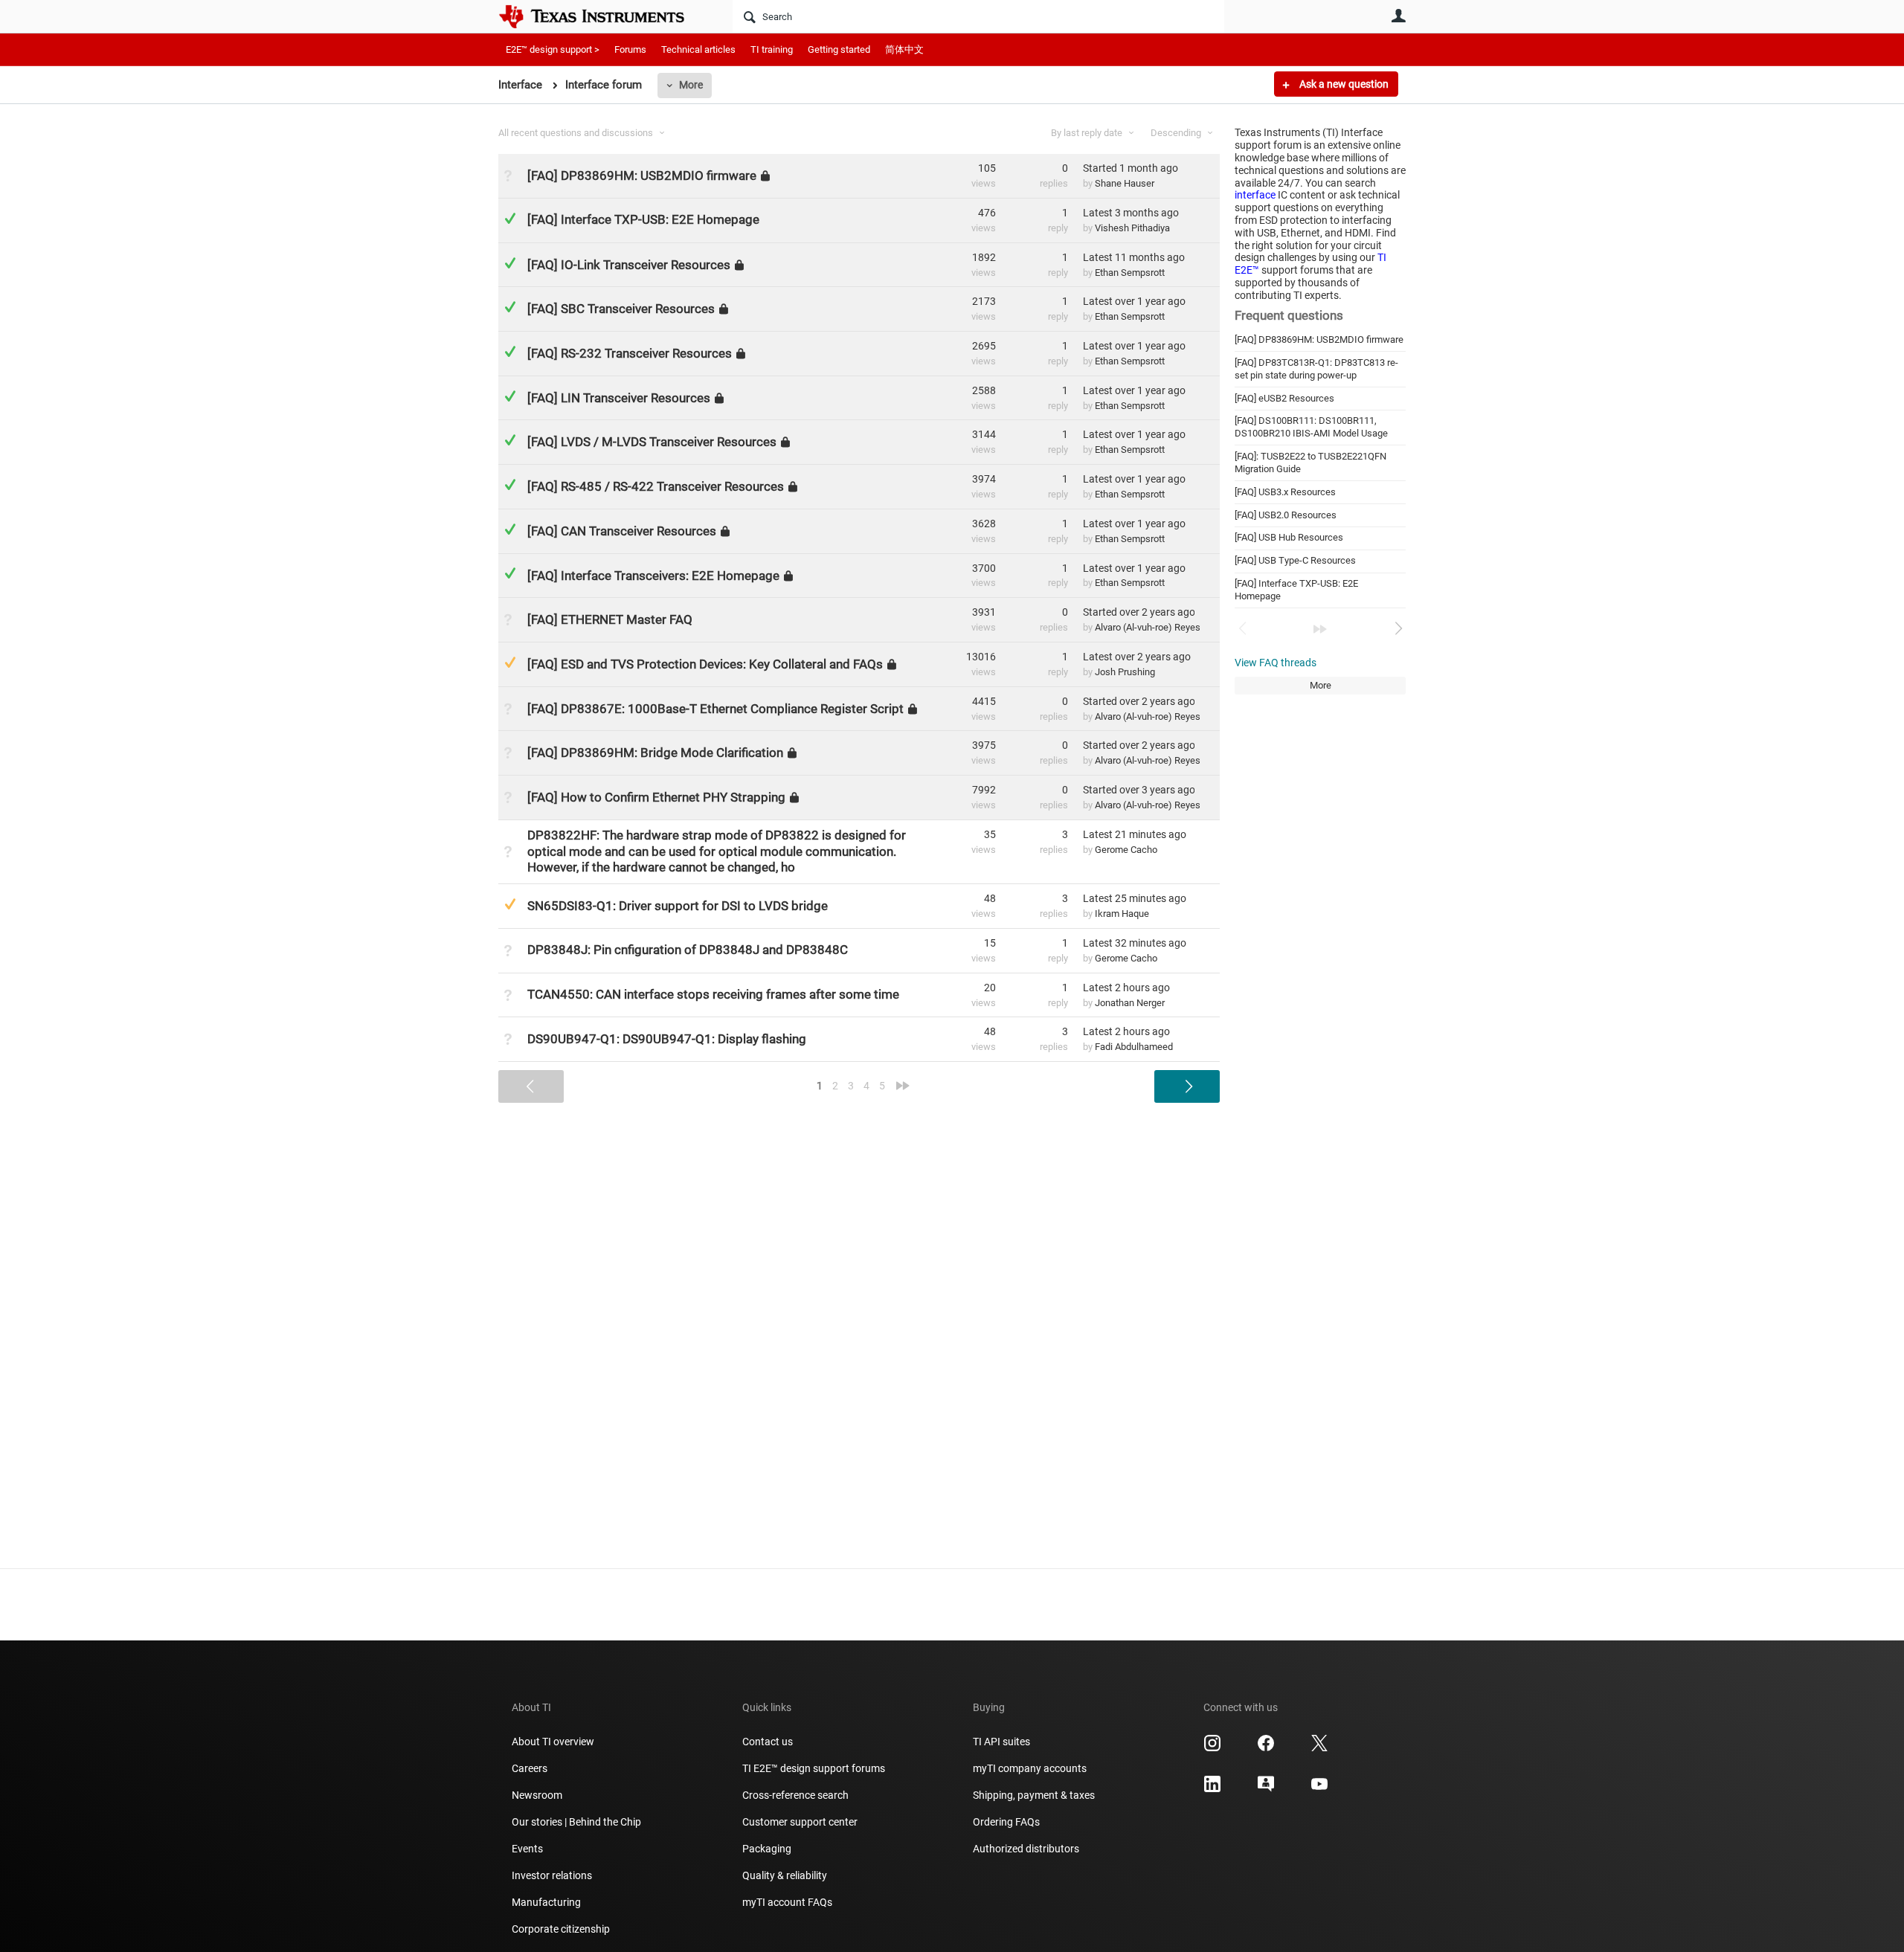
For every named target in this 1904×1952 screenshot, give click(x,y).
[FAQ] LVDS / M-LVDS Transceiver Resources (652, 442)
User (1398, 16)
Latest (1131, 213)
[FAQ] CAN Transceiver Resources (622, 531)
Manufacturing (546, 1902)
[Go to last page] (1320, 629)
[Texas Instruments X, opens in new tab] (1319, 1748)
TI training (772, 49)
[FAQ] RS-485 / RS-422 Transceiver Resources (656, 486)
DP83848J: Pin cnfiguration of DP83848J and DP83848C (688, 950)
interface (1255, 195)
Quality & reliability (785, 1875)
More (691, 85)
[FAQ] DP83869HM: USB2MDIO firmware (1319, 339)
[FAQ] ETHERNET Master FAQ (610, 619)
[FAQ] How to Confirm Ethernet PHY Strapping (656, 797)
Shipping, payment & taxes (1034, 1795)
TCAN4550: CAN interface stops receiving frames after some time (713, 994)
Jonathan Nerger (1130, 1003)
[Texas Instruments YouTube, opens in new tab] (1319, 1789)
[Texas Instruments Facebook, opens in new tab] (1266, 1748)
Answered (510, 218)
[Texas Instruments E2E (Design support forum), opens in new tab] (1266, 1789)
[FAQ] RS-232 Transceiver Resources (630, 353)
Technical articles (698, 49)
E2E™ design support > (553, 49)
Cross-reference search (795, 1795)
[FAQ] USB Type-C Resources (1295, 560)
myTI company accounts (1030, 1768)
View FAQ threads (1276, 663)
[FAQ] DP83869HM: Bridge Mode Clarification (655, 753)
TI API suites (1001, 1742)
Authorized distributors (1026, 1849)
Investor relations (552, 1875)
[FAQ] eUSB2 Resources (1284, 398)
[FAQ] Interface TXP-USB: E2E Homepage (643, 219)
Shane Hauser (1125, 183)
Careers (530, 1768)
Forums (630, 49)
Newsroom (537, 1795)
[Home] (602, 16)
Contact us (768, 1742)
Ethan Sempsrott (1130, 273)
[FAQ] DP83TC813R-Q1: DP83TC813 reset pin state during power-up (1316, 369)
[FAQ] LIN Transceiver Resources (619, 398)
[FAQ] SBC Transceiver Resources (621, 309)
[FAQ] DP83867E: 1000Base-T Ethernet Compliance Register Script (715, 708)
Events (527, 1849)
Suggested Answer (510, 662)
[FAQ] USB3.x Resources (1285, 492)
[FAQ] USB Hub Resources (1289, 537)
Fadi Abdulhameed (1134, 1047)
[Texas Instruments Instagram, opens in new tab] (1212, 1748)
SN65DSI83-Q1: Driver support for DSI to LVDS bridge (678, 906)
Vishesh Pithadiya (1132, 228)
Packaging (767, 1849)
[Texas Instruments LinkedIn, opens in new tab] (1212, 1789)
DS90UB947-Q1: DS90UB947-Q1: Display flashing (667, 1039)
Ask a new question (1343, 84)
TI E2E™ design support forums (814, 1768)
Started (1130, 168)
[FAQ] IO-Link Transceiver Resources (629, 264)
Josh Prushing (1125, 672)
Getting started (839, 49)
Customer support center (800, 1822)
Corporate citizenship (561, 1929)
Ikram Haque (1122, 914)
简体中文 (904, 49)
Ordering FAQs (1006, 1822)
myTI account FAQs (787, 1902)
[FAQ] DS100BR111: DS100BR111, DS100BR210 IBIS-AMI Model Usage (1311, 427)
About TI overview (553, 1742)
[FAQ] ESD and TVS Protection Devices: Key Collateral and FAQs (705, 664)
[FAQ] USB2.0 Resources (1286, 515)
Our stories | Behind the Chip (576, 1822)
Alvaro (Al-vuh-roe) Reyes (1148, 627)
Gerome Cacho (1126, 850)
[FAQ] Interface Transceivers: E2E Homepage (653, 575)
